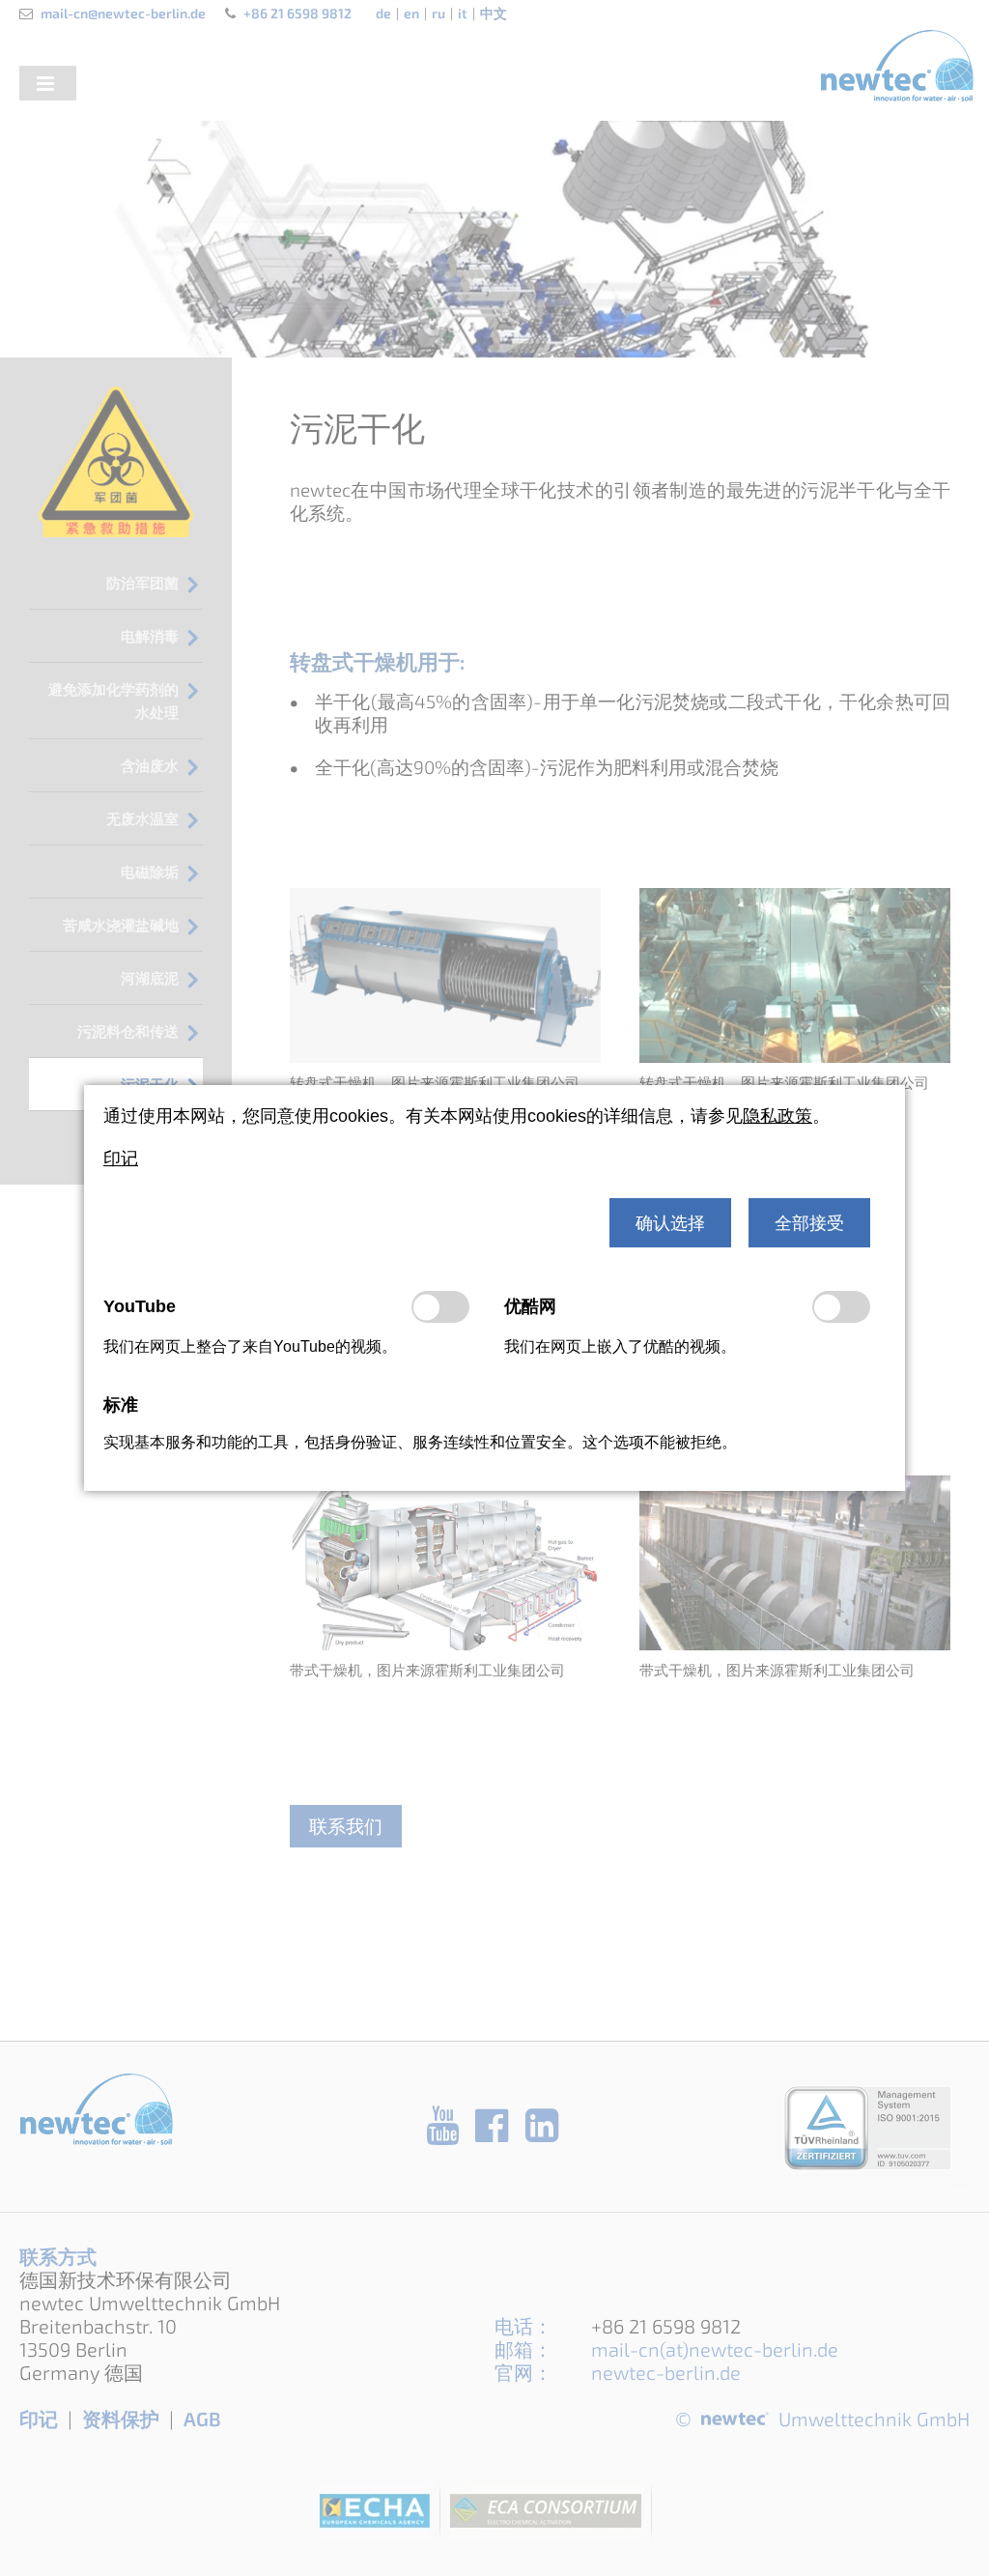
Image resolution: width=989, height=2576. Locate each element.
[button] (670, 1223)
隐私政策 (777, 1116)
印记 (121, 1159)
